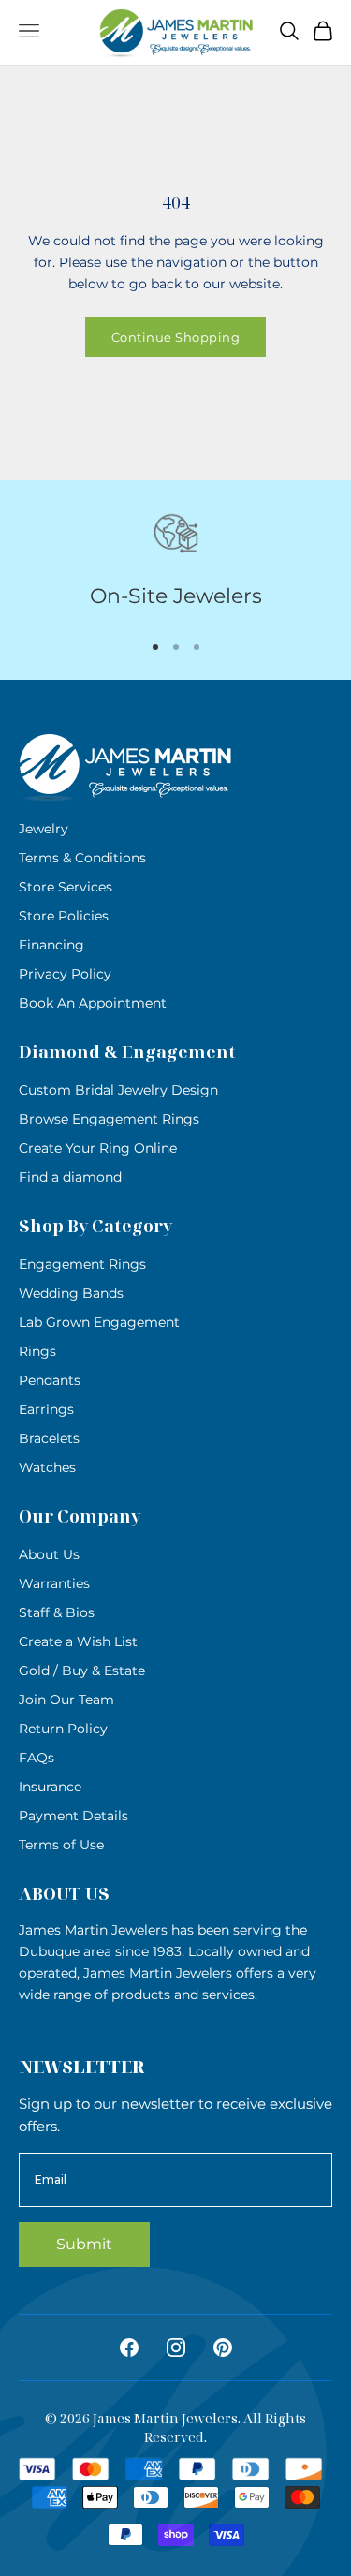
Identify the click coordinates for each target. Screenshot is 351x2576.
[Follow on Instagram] (176, 2348)
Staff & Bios (57, 1612)
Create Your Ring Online (98, 1148)
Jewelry (44, 829)
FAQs (37, 1758)
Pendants (50, 1380)
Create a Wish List (78, 1641)
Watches (47, 1467)
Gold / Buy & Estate (82, 1671)
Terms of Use (61, 1845)
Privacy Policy (65, 974)
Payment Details (73, 1816)
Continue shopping (176, 337)
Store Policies (64, 916)
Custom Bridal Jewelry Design (118, 1090)
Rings (37, 1351)
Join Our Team (66, 1700)
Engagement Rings (82, 1264)
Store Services (66, 887)
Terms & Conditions (82, 858)
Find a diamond (70, 1177)
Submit (84, 2244)
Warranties (54, 1583)
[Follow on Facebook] (129, 2348)
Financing (51, 945)
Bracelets (49, 1438)
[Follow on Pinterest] (223, 2348)
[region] (175, 562)
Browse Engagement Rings (109, 1119)
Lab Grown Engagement (99, 1322)
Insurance (50, 1787)
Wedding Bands (71, 1293)
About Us (49, 1554)
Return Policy (63, 1729)
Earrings (46, 1409)
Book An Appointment (93, 1003)
